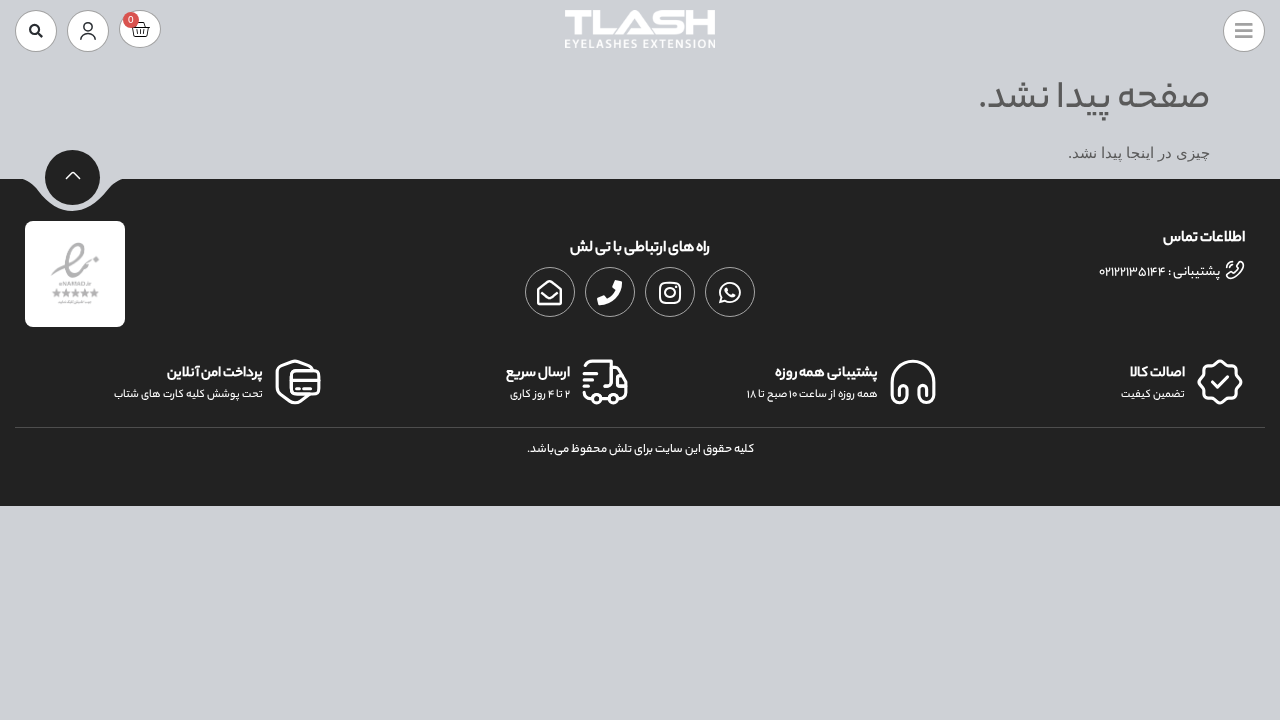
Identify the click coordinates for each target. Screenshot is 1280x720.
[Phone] (610, 292)
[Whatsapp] (730, 292)
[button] (36, 31)
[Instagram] (670, 292)
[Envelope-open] (550, 292)
